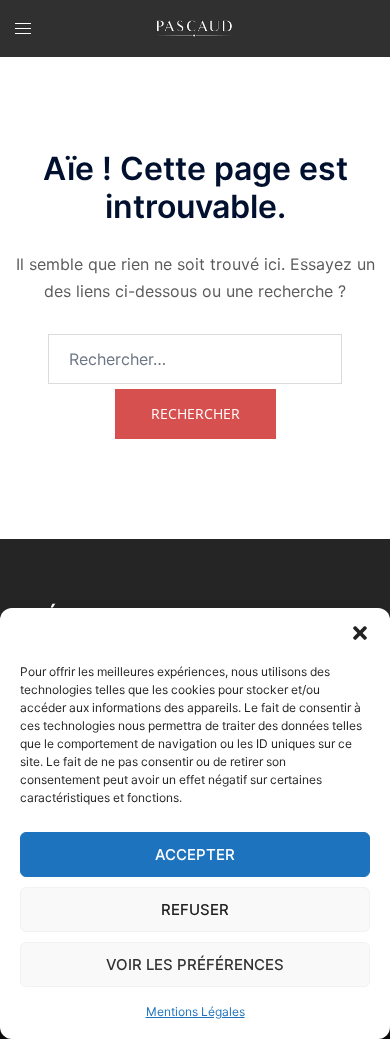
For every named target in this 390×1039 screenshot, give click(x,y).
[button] (360, 633)
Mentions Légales (195, 1011)
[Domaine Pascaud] (195, 28)
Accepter (195, 854)
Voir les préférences (195, 964)
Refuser (195, 909)
